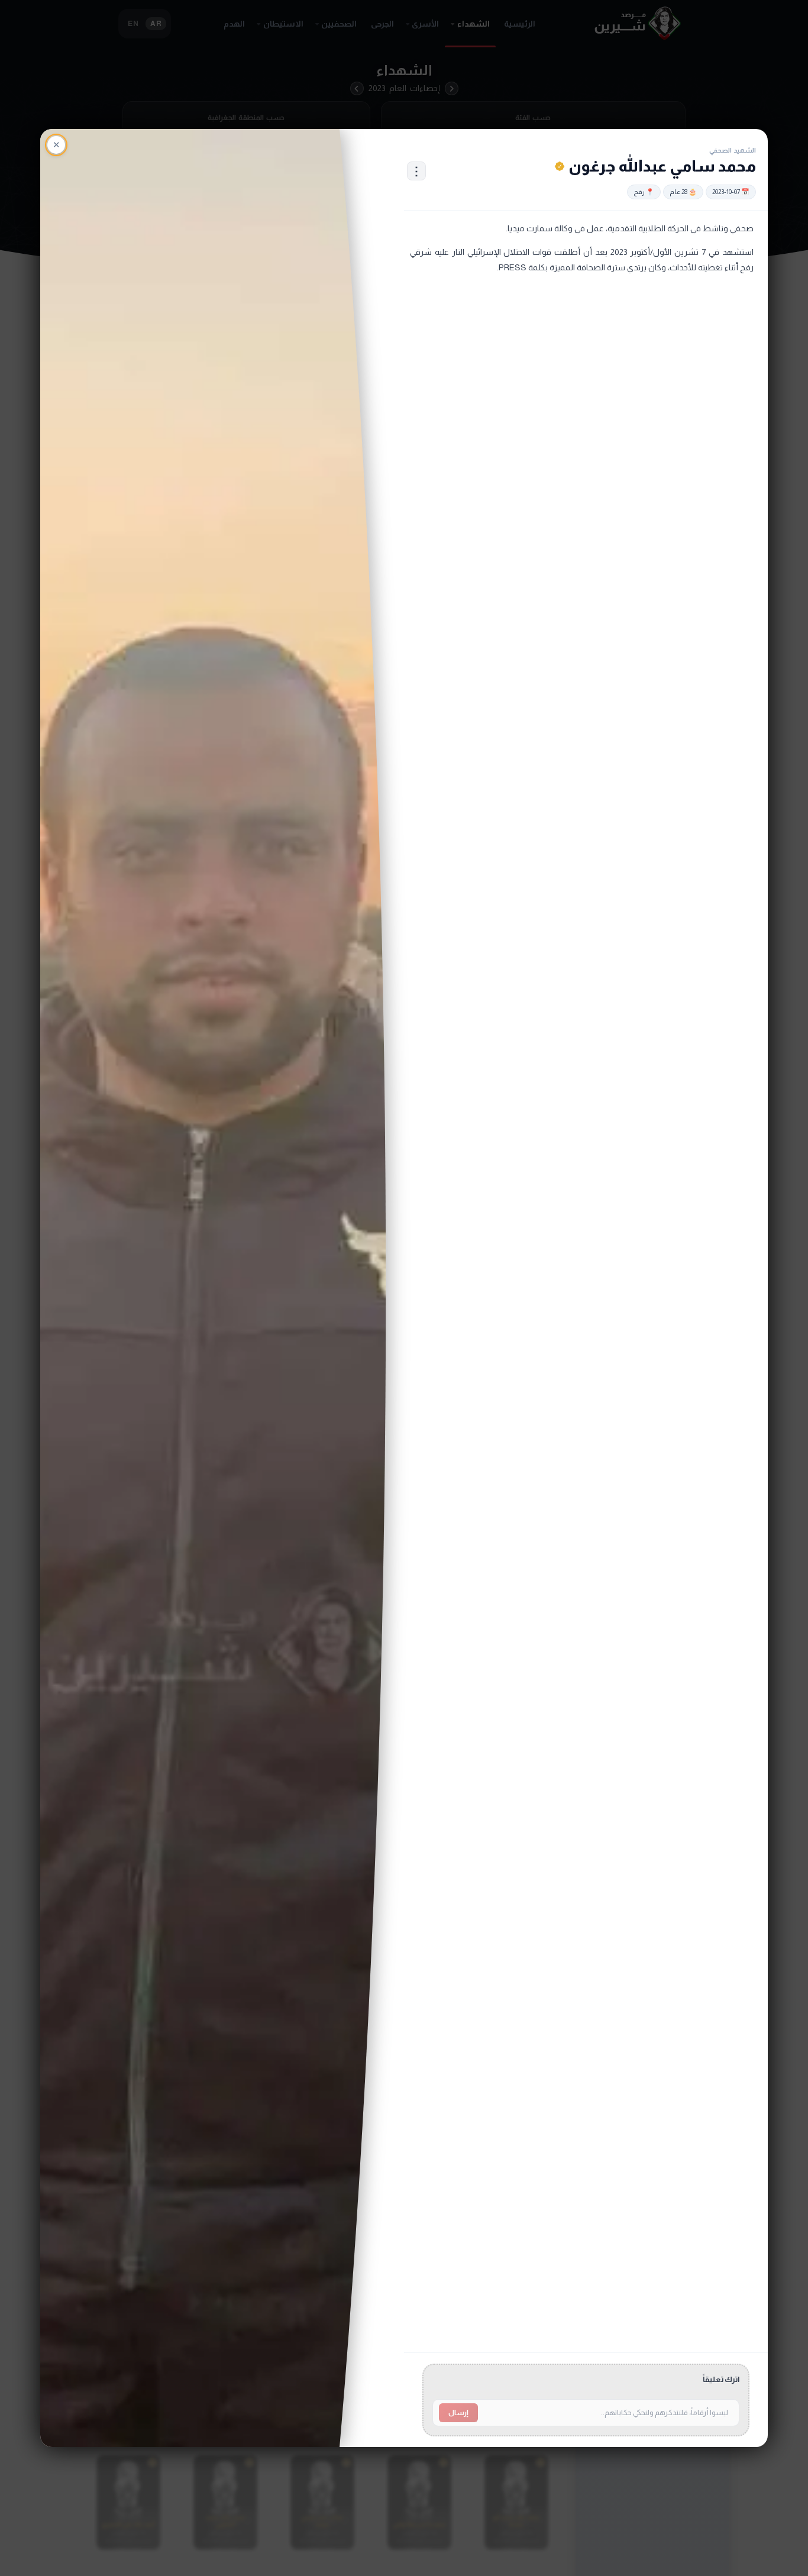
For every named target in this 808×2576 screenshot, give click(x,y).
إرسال (458, 2413)
